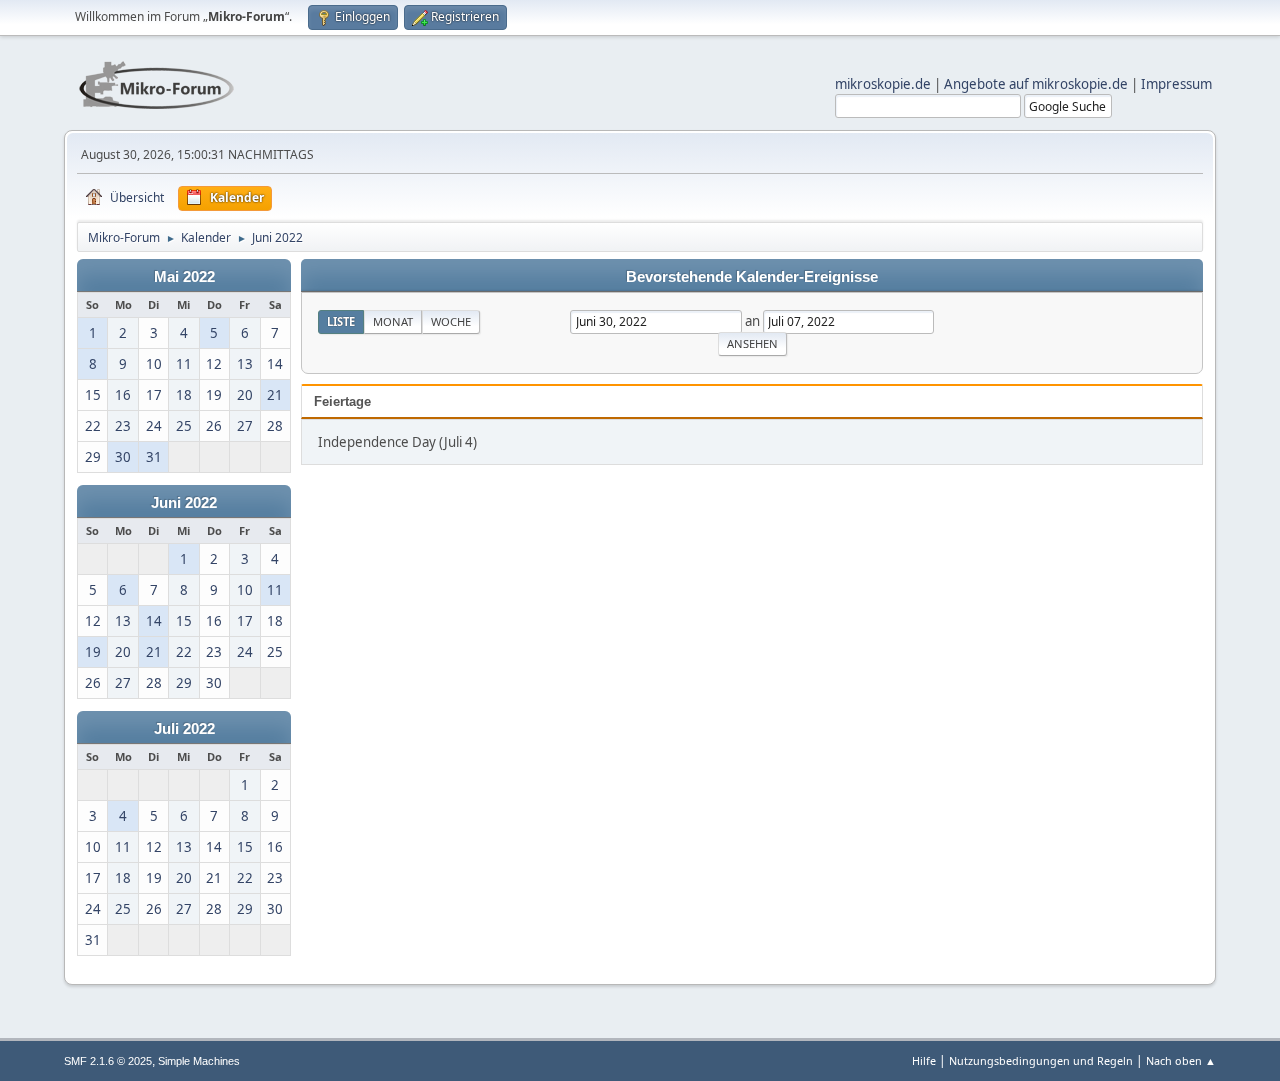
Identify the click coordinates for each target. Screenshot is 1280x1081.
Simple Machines (199, 1061)
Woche (451, 321)
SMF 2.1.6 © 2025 (108, 1061)
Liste (341, 321)
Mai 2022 (184, 277)
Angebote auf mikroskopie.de (1036, 84)
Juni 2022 (184, 503)
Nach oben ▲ (1181, 1060)
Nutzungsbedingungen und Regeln (1041, 1060)
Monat (393, 321)
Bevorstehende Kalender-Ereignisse (752, 277)
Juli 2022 (184, 729)
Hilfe (924, 1060)
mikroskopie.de (883, 84)
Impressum (1176, 84)
